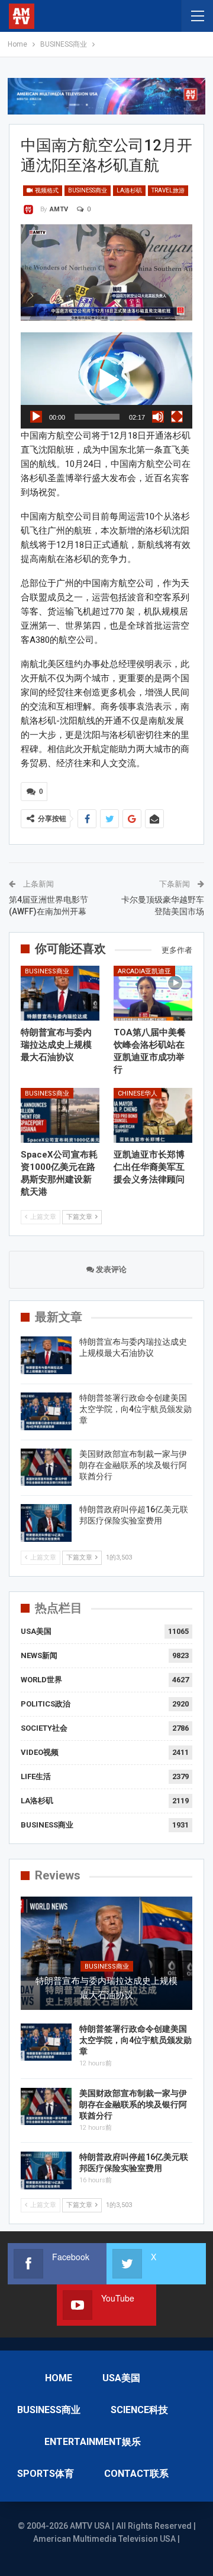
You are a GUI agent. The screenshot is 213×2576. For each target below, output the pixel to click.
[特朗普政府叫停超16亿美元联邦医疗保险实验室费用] (46, 1523)
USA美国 (36, 1631)
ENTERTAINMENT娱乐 (93, 2442)
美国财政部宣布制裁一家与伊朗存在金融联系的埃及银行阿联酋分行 (133, 1465)
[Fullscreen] (177, 417)
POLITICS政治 (46, 1704)
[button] (106, 380)
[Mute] (158, 417)
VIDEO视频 (40, 1752)
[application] (106, 380)
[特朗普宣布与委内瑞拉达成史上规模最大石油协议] (60, 993)
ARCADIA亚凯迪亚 (144, 971)
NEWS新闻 (39, 1655)
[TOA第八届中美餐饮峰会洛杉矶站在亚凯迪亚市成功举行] (153, 993)
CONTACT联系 (136, 2474)
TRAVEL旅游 (168, 190)
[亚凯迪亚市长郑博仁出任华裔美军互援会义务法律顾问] (153, 1115)
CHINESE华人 (138, 1094)
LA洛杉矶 (129, 190)
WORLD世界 (41, 1680)
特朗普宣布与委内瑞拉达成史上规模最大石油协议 (106, 1988)
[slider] (97, 417)
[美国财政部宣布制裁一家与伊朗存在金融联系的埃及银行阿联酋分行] (46, 1467)
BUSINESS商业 (88, 190)
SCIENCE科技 (139, 2410)
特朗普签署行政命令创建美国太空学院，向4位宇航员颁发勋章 (135, 1409)
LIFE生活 (36, 1776)
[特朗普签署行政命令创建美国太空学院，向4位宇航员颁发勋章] (46, 1411)
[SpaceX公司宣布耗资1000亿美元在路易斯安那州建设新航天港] (60, 1115)
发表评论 (110, 1269)
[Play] (36, 417)
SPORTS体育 (46, 2474)
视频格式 (46, 190)
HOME (59, 2378)
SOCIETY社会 (44, 1728)
